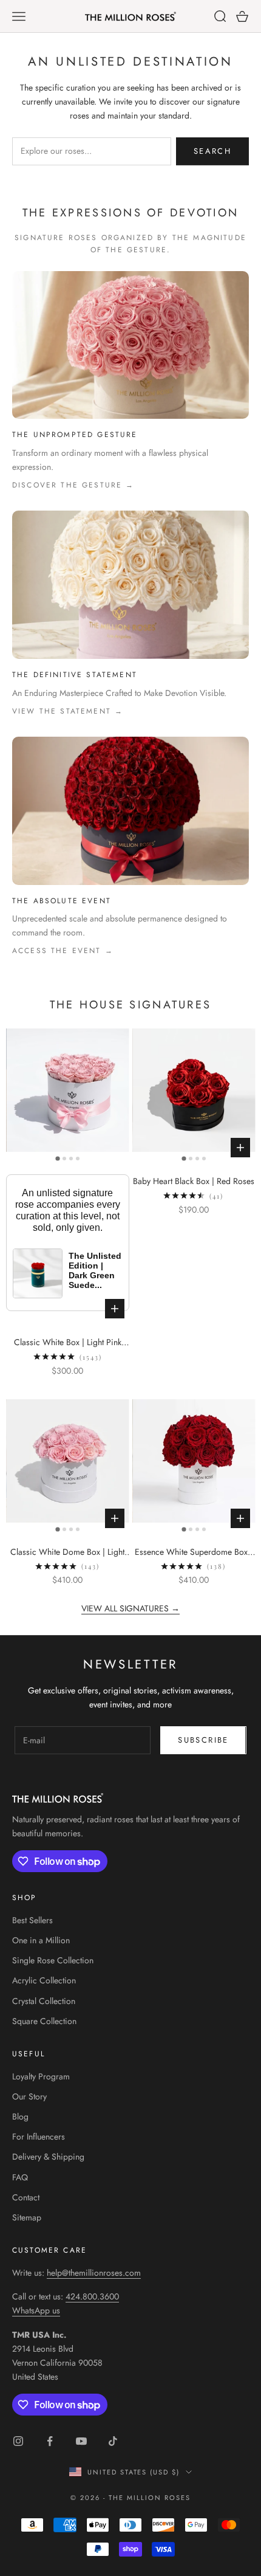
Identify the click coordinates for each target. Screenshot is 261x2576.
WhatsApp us (36, 2310)
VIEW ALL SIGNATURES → (130, 1608)
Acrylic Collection (44, 1980)
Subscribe (203, 1740)
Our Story (29, 2096)
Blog (20, 2116)
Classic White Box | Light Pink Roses (68, 1343)
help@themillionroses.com (94, 2273)
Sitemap (27, 2217)
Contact (26, 2197)
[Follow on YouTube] (81, 2441)
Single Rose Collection (53, 1960)
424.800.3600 (92, 2296)
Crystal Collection (44, 2001)
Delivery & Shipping (48, 2157)
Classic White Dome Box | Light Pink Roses (67, 1552)
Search (212, 151)
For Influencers (39, 2137)
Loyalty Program (41, 2076)
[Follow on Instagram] (18, 2441)
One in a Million (41, 1940)
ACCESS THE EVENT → (63, 951)
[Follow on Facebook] (50, 2441)
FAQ (20, 2177)
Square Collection (44, 2021)
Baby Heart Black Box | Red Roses (194, 1181)
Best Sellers (32, 1920)
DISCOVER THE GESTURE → (73, 485)
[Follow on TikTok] (113, 2441)
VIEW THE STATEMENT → (68, 711)
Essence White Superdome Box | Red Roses (194, 1552)
